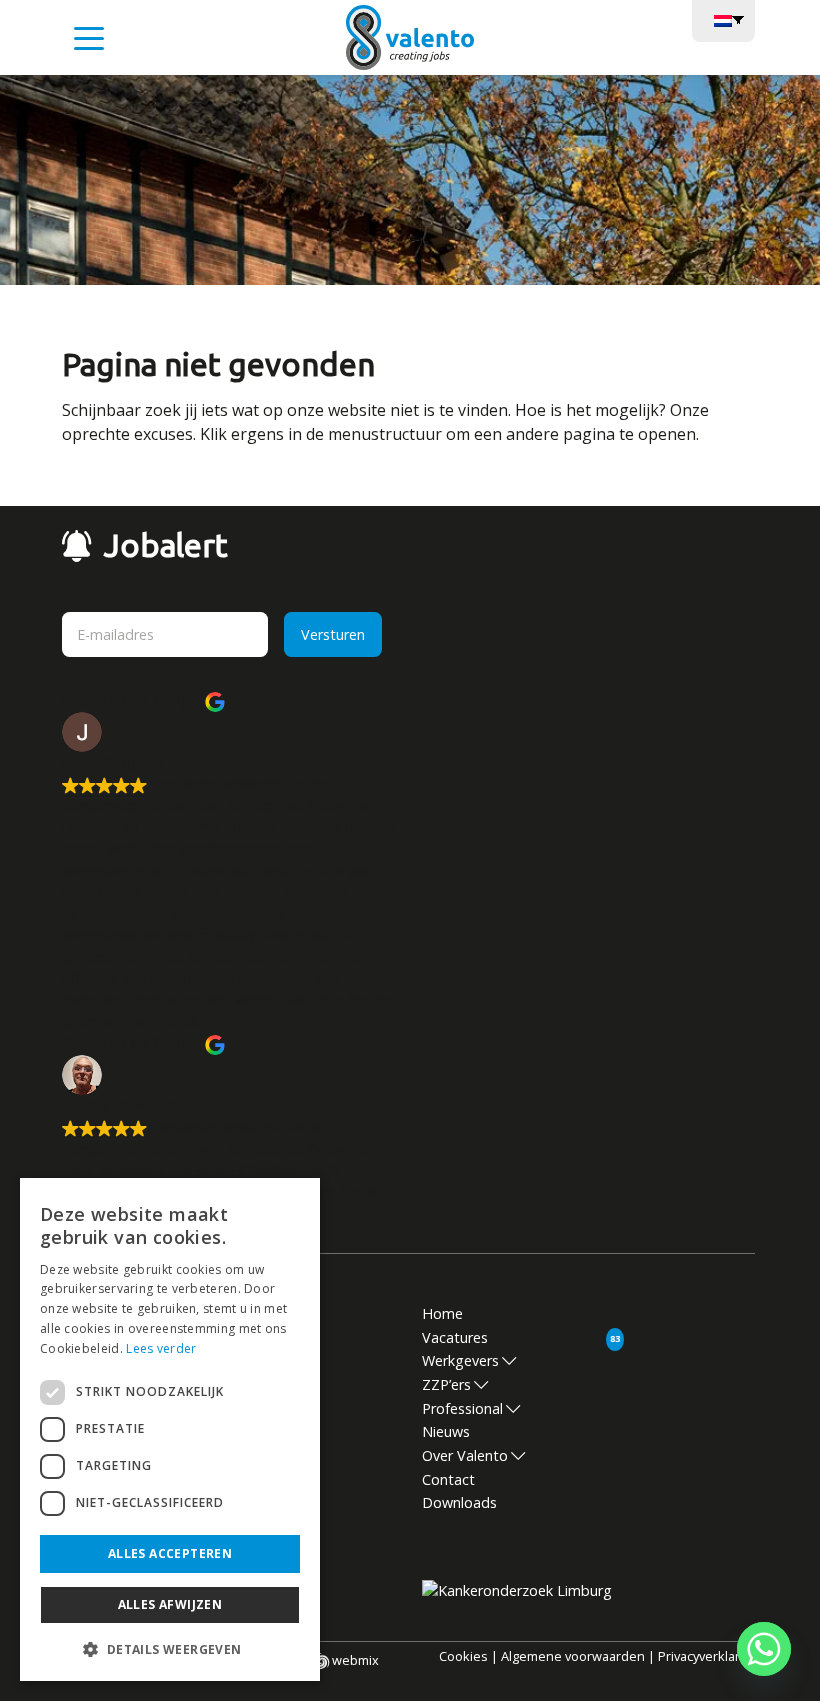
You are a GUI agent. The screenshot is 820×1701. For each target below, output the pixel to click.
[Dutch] (723, 19)
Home (442, 1313)
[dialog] (170, 1429)
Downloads (459, 1502)
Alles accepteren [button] (170, 1553)
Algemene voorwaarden (573, 1656)
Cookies (463, 1656)
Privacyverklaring (708, 1656)
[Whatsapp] (764, 1649)
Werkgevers (460, 1360)
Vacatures (455, 1337)
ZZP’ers (446, 1384)
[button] (170, 1649)
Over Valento (465, 1455)
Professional (462, 1408)
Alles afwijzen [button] (170, 1604)
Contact (448, 1479)
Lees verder (161, 1348)
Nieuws (446, 1431)
